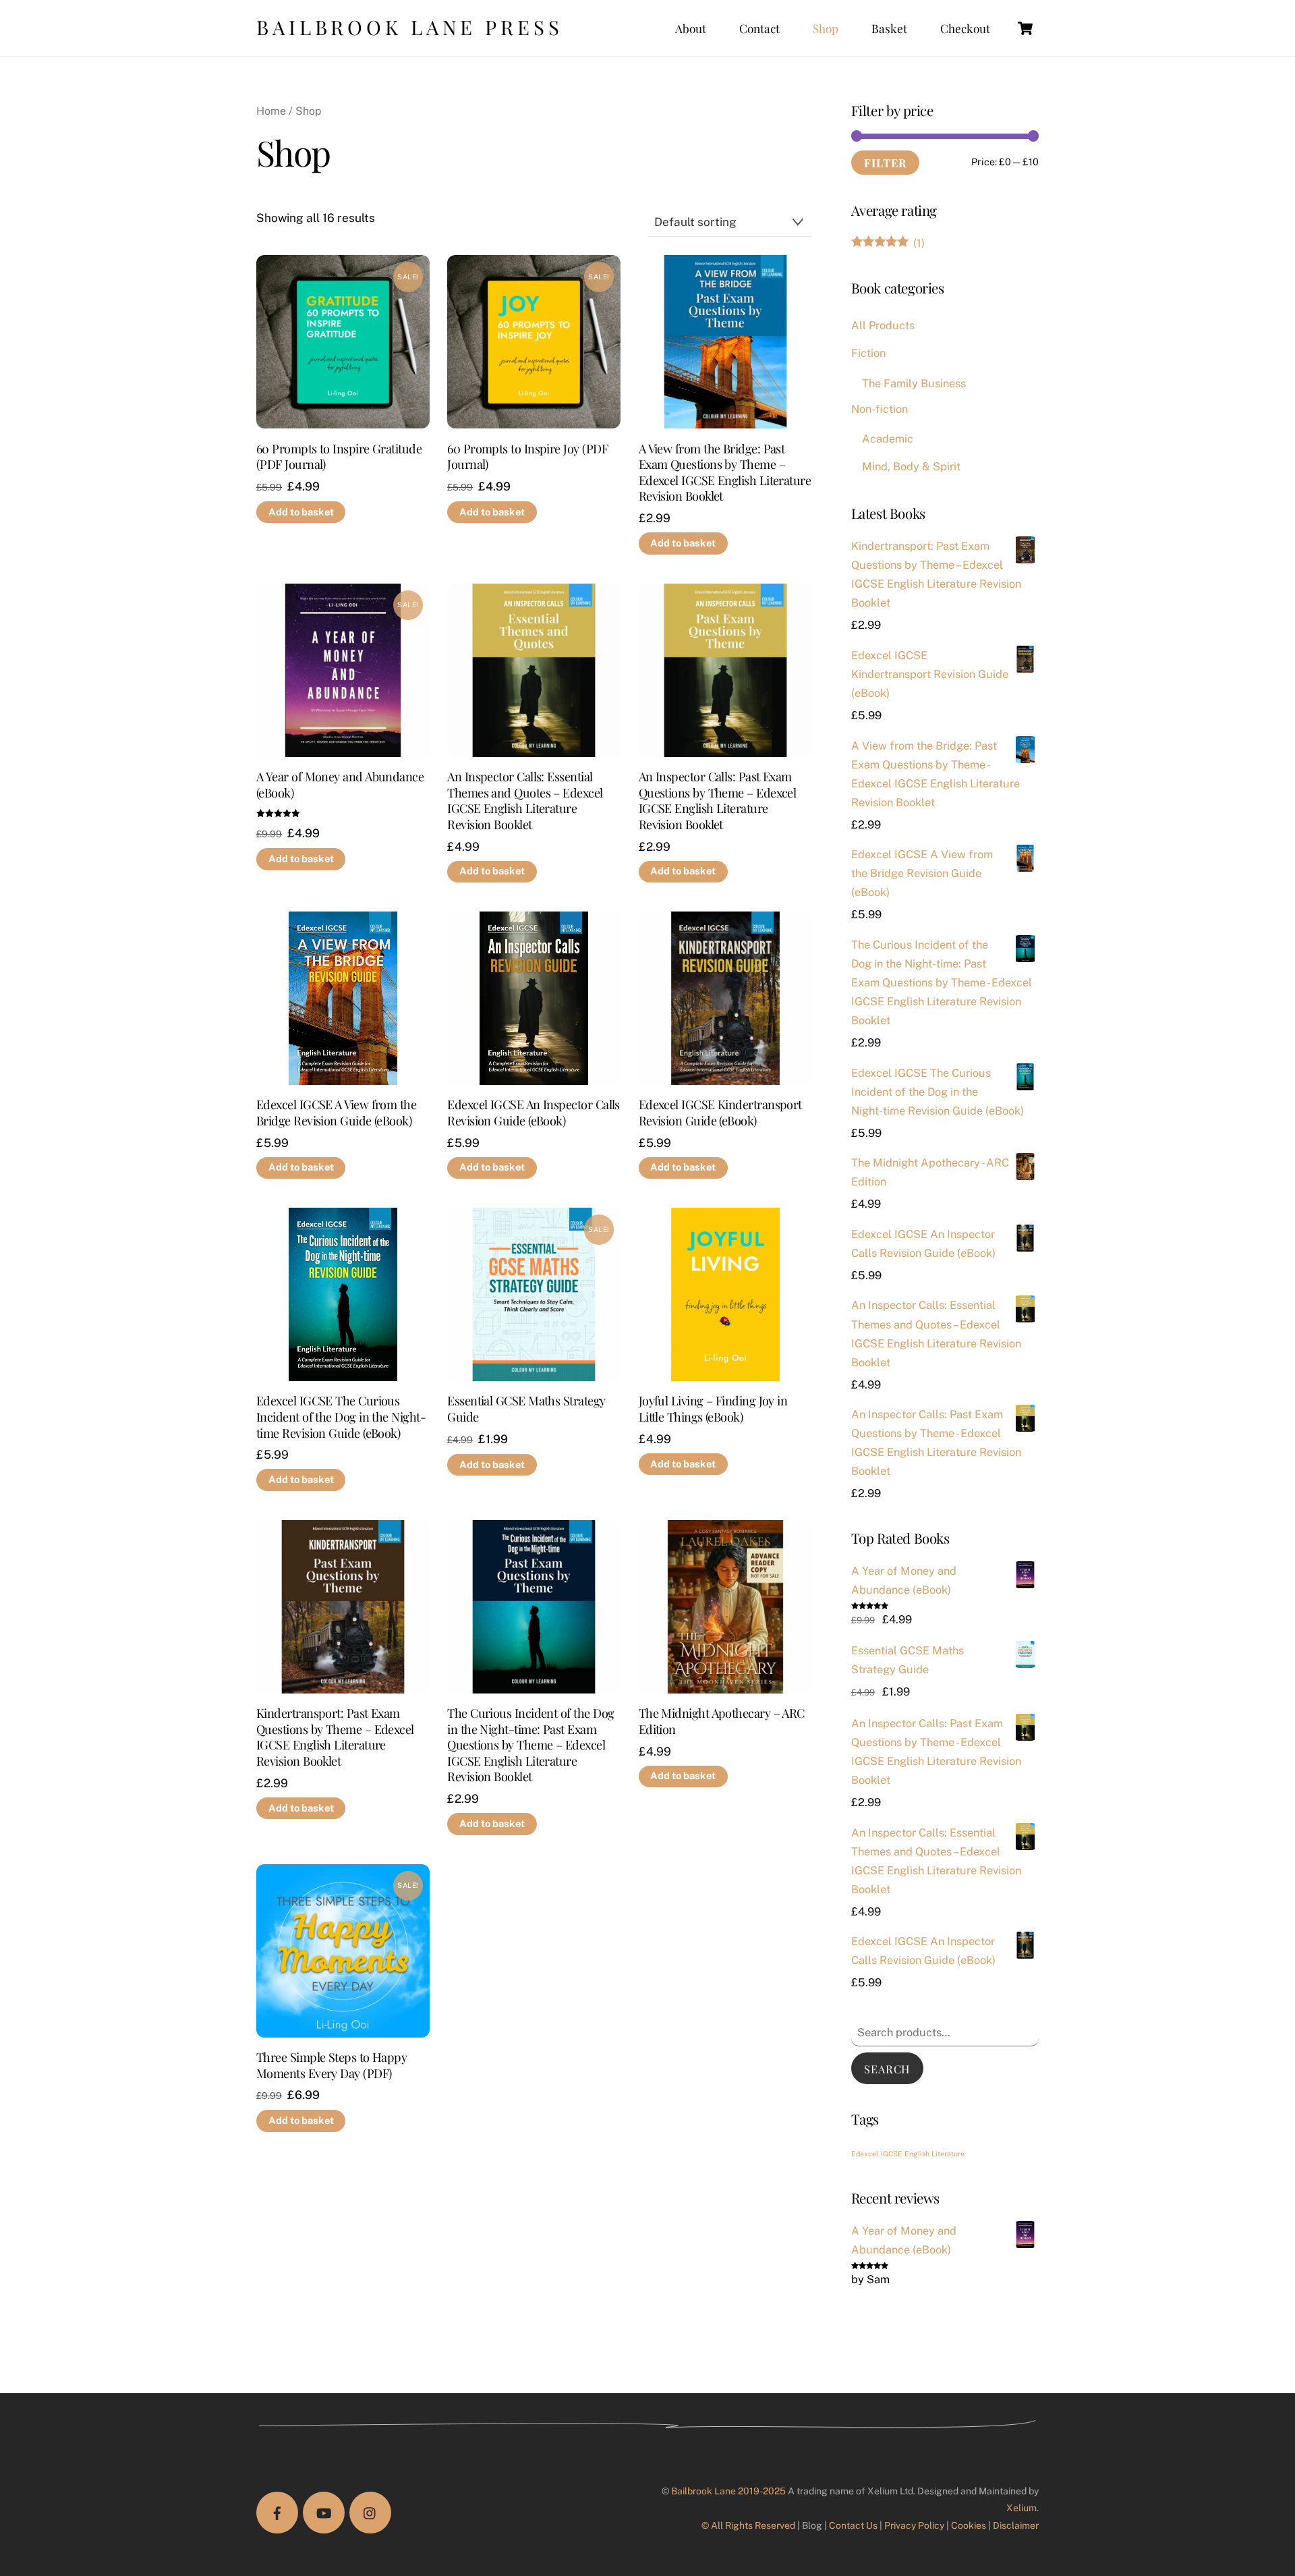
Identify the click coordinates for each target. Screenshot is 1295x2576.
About (691, 28)
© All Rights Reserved (748, 2525)
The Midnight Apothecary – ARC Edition (722, 1721)
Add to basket (301, 512)
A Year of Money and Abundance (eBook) (340, 784)
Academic (888, 439)
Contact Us (853, 2525)
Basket (889, 28)
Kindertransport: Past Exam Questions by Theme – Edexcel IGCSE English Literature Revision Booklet (335, 1737)
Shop (826, 28)
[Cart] (1025, 28)
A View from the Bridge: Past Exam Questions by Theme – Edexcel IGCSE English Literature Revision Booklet (725, 472)
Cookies (969, 2525)
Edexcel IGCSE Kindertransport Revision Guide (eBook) (720, 1112)
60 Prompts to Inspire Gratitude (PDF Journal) (339, 456)
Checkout (965, 28)
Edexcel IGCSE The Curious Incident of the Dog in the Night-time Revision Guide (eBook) (341, 1417)
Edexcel (865, 2154)
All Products (883, 325)
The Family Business (914, 383)
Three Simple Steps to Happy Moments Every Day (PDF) (332, 2065)
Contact (759, 28)
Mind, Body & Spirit (911, 466)
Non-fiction (880, 409)
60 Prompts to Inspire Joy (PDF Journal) (527, 456)
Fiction (868, 353)
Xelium (1021, 2508)
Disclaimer (1016, 2525)
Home (271, 111)
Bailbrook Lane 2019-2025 (728, 2491)
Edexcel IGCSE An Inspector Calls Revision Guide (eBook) (534, 1112)
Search (887, 2069)
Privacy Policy (914, 2525)
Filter (885, 163)
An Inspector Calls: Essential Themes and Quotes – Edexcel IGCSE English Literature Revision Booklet (525, 800)
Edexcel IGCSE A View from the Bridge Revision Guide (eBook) (336, 1112)
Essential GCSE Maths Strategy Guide (526, 1408)
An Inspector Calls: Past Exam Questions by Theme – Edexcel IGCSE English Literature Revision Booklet (718, 800)
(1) (888, 243)
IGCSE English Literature (923, 2154)
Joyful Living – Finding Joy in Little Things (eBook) (713, 1408)
